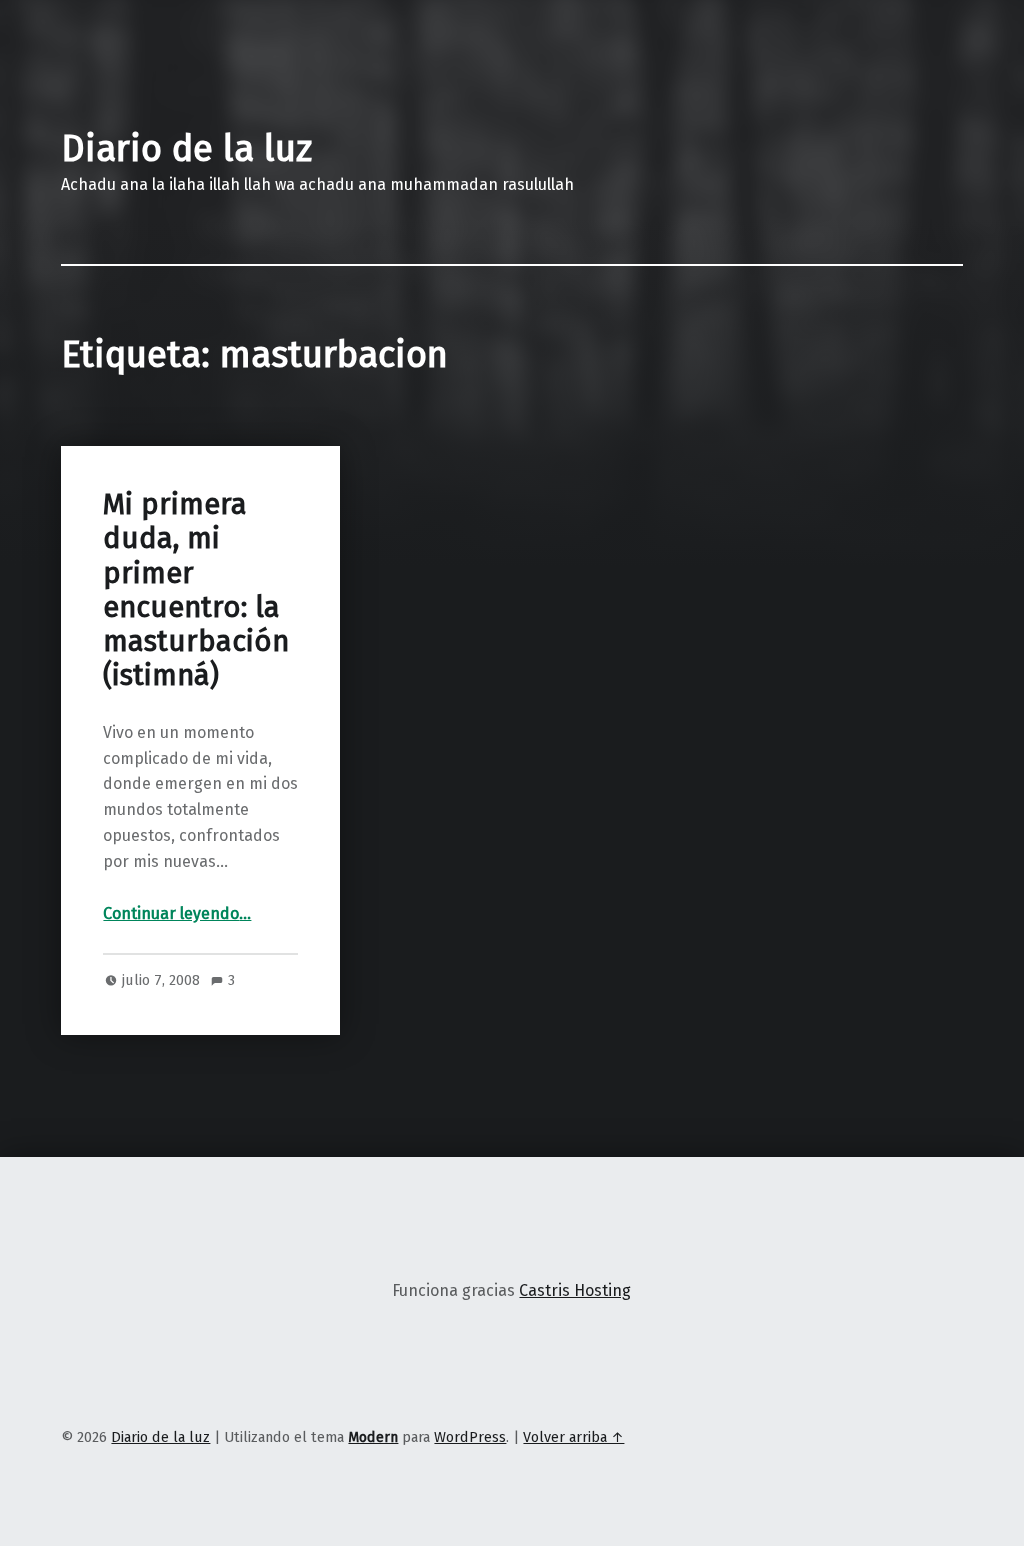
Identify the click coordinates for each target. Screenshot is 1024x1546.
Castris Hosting (575, 1290)
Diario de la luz (186, 149)
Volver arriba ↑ (573, 1437)
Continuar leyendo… (177, 913)
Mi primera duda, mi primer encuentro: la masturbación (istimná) (196, 590)
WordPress (470, 1437)
